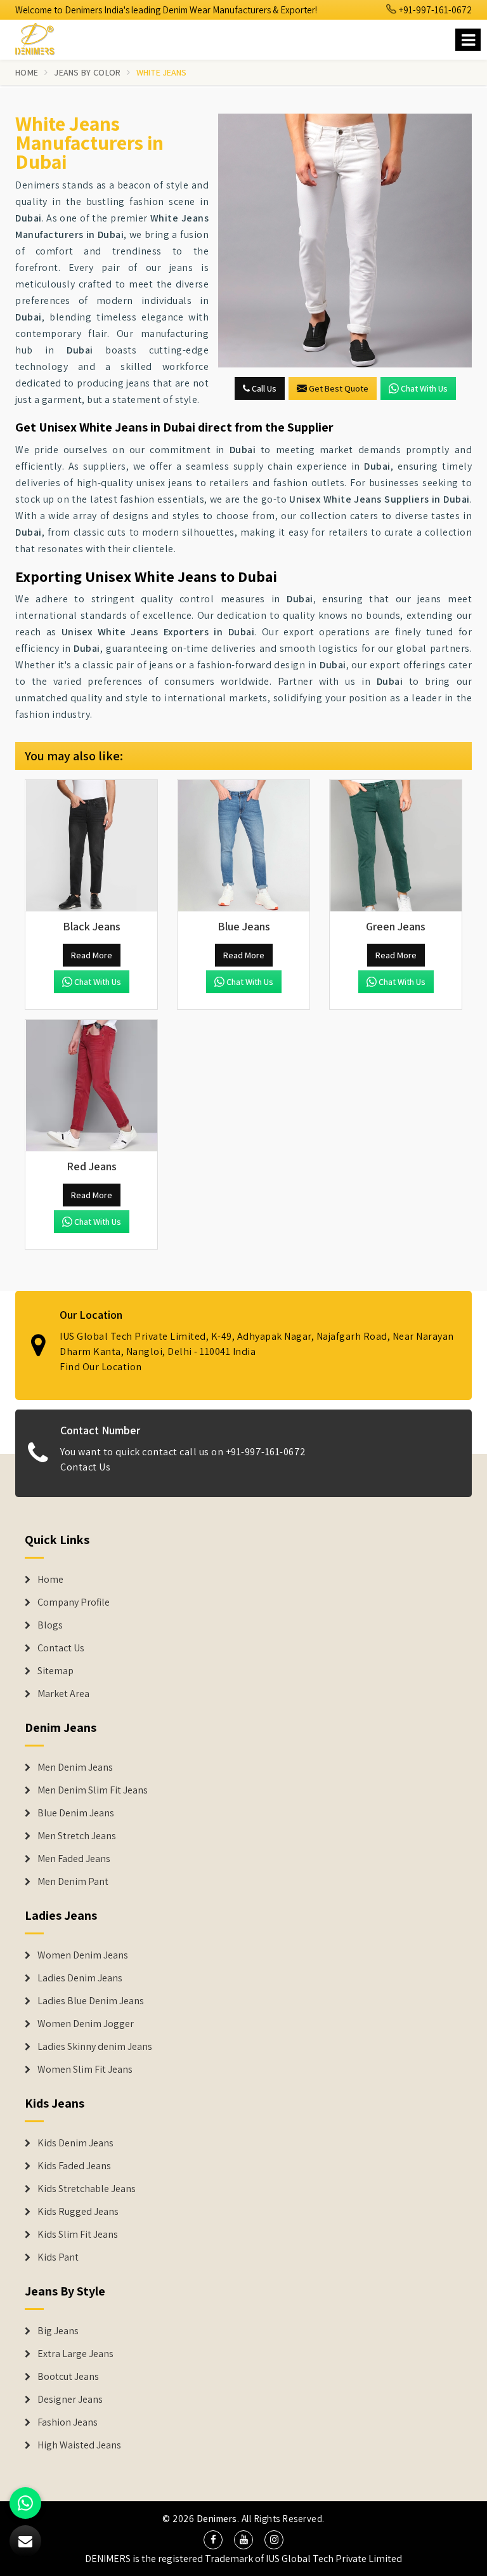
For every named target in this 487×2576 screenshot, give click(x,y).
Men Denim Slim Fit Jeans (93, 1790)
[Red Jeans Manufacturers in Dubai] (91, 1086)
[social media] (213, 2540)
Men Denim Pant (73, 1882)
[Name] (468, 40)
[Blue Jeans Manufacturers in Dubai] (243, 846)
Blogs (50, 1625)
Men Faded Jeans (74, 1859)
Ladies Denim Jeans (80, 1978)
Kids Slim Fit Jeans (78, 2235)
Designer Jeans (70, 2400)
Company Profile (74, 1602)
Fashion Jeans (68, 2422)
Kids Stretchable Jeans (87, 2189)
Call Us (263, 388)
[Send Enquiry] (345, 241)
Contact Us (85, 1467)
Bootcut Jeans (68, 2377)
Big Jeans (58, 2331)
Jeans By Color (87, 72)
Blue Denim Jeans (76, 1813)
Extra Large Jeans (75, 2354)
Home (27, 72)
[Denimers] (41, 37)
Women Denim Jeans (83, 1955)
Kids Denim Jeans (75, 2143)
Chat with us (424, 388)
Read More (92, 955)
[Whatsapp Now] (25, 2503)
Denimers (217, 2519)
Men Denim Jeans (75, 1767)
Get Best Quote (339, 388)
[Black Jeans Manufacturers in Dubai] (91, 846)
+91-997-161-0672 (434, 10)
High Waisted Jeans (79, 2445)
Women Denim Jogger (86, 2024)
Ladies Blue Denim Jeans (91, 2001)
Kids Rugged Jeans (78, 2212)
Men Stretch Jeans (77, 1836)
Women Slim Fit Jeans (85, 2070)
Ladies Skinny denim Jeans (95, 2047)
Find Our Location (101, 1367)
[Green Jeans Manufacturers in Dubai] (396, 846)
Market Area (63, 1694)
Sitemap (55, 1671)
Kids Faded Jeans (74, 2166)
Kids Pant (58, 2257)
